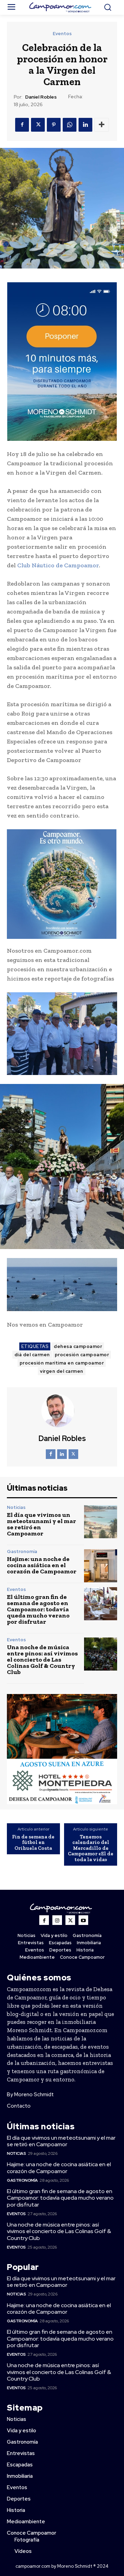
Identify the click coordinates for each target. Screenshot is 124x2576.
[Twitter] (38, 125)
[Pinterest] (54, 125)
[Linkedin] (85, 125)
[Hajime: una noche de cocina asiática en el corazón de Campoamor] (101, 1566)
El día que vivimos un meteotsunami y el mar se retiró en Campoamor (42, 1524)
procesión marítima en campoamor (62, 1363)
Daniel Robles (41, 97)
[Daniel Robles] (62, 1411)
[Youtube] (83, 1920)
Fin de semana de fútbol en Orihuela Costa (33, 1843)
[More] (102, 125)
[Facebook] (22, 125)
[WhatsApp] (70, 125)
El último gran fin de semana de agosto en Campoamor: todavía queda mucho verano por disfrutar (38, 1609)
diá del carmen (32, 1355)
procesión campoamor (82, 1355)
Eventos (62, 34)
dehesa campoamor (78, 1346)
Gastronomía (22, 1551)
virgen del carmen (62, 1371)
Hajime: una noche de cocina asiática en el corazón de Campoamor (42, 1565)
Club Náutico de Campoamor (58, 565)
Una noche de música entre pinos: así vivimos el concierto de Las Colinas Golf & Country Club (42, 1660)
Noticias (16, 1507)
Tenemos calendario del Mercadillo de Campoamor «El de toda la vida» (91, 1848)
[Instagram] (57, 1920)
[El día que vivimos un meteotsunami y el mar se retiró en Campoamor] (101, 1522)
